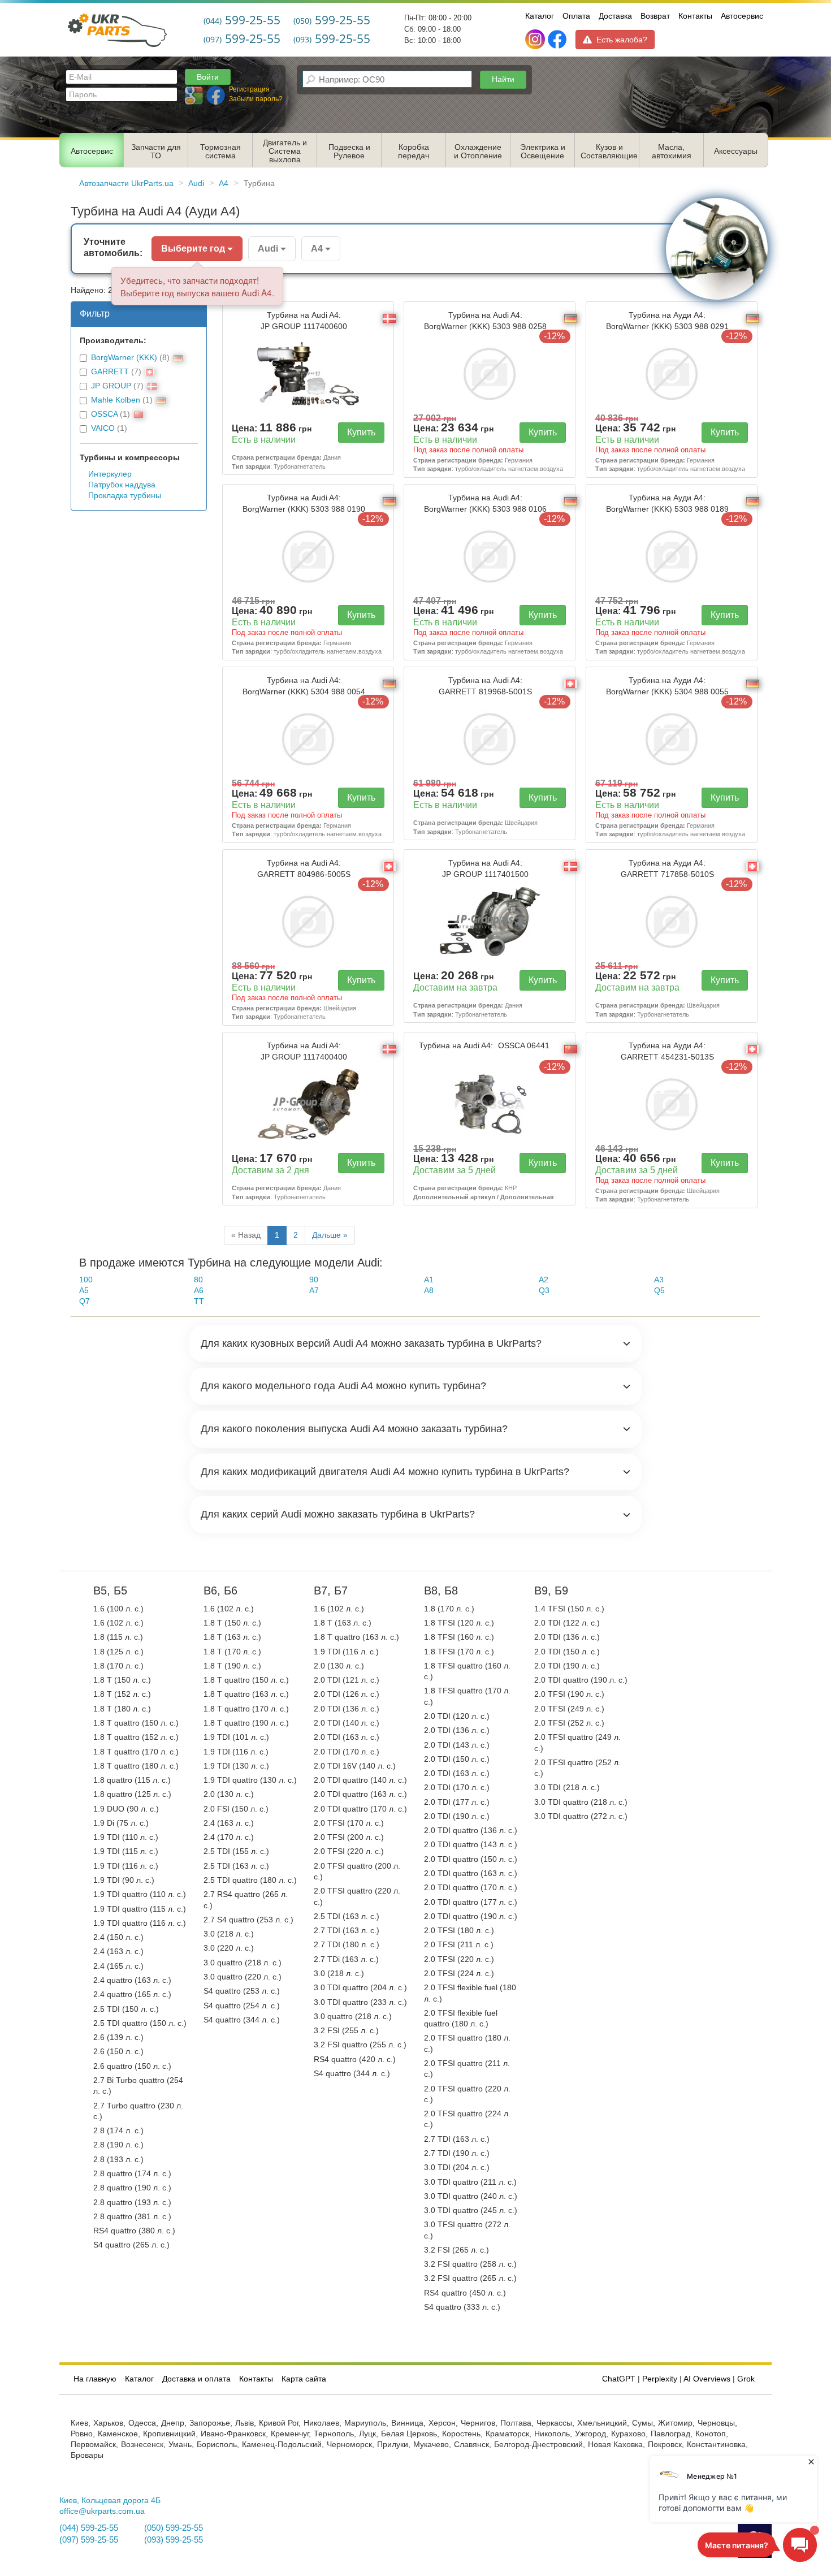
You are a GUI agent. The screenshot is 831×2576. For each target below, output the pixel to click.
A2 (544, 1280)
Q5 (659, 1291)
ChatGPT (619, 2379)
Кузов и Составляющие (609, 152)
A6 (199, 1291)
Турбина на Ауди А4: (667, 321)
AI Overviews (707, 2379)
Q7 (85, 1301)
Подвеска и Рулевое (349, 152)
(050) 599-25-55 (174, 2528)
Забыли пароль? (256, 99)
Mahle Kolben (116, 400)
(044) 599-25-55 (89, 2528)
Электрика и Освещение (543, 152)
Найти (503, 79)
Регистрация (249, 89)
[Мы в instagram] (536, 40)
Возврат (655, 16)
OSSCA (104, 414)
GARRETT (110, 372)
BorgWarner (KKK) (124, 358)
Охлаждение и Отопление (478, 152)
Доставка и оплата (196, 2379)
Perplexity (660, 2379)
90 (314, 1280)
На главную (95, 2379)
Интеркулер (110, 474)
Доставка (615, 16)
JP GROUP (111, 386)
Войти (208, 77)
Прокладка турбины (125, 496)
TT (199, 1301)
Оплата (576, 16)
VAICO (103, 428)
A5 (84, 1291)
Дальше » (330, 1235)
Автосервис (742, 16)
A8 (429, 1291)
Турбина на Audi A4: (304, 321)
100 (86, 1280)
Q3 (544, 1291)
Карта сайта (304, 2379)
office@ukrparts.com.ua (102, 2511)
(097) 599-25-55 (89, 2540)
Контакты (695, 16)
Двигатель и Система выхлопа (285, 151)
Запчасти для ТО (156, 152)
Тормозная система (220, 152)
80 (198, 1280)
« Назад (246, 1235)
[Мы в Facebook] (557, 40)
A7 (314, 1291)
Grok (746, 2379)
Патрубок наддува (122, 485)
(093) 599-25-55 (174, 2540)
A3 (659, 1280)
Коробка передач (414, 152)
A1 (429, 1280)
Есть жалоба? (622, 40)
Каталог (540, 16)
